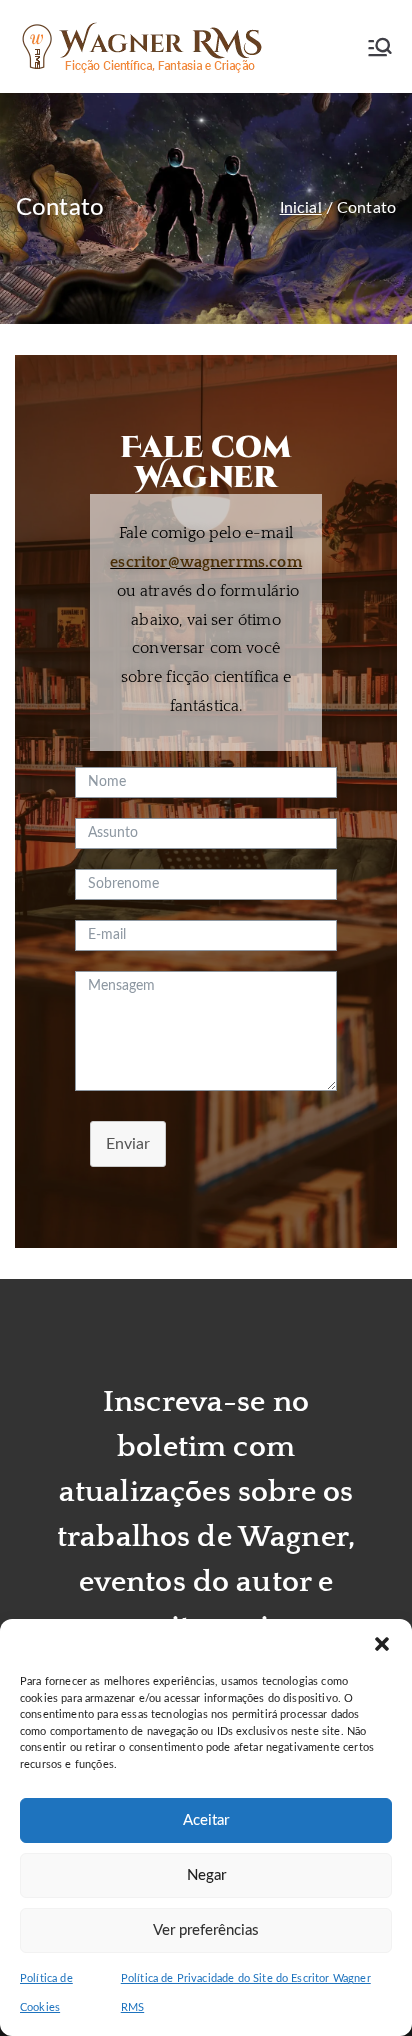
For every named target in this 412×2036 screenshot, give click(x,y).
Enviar (128, 1144)
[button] (382, 1644)
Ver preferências (206, 1930)
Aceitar (206, 1820)
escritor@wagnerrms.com (206, 562)
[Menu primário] (380, 47)
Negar (206, 1875)
